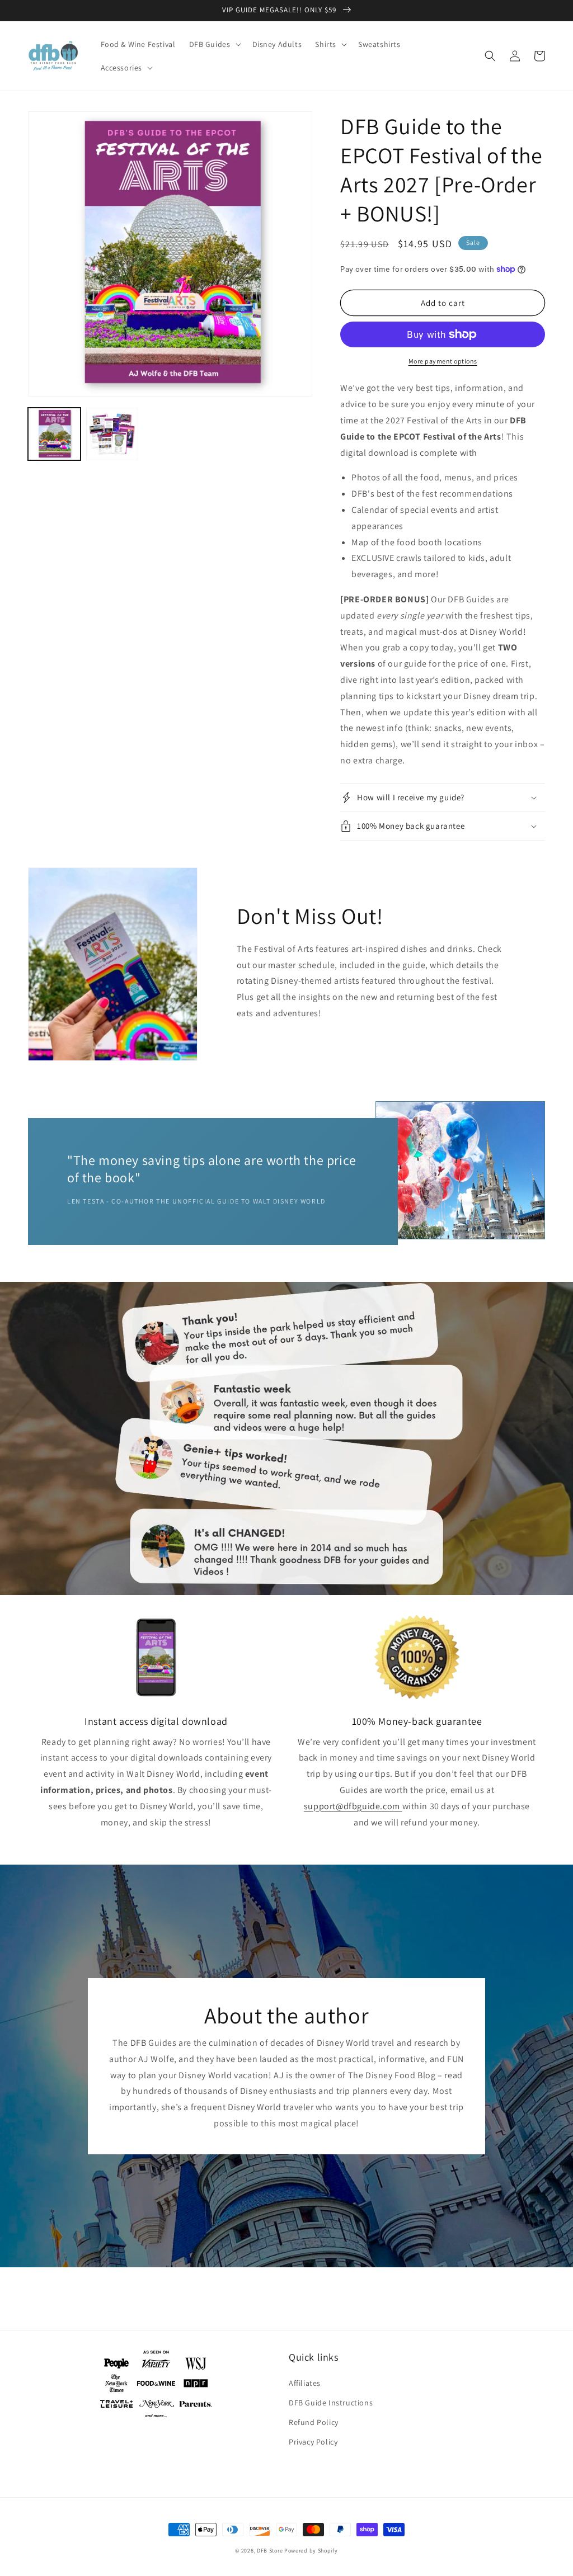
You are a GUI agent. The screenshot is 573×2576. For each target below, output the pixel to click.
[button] (214, 44)
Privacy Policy (313, 2442)
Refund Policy (314, 2422)
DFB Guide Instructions (331, 2403)
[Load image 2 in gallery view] (112, 434)
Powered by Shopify (311, 2551)
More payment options (443, 361)
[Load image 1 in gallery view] (54, 434)
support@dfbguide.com (352, 1806)
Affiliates (305, 2383)
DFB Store (270, 2551)
